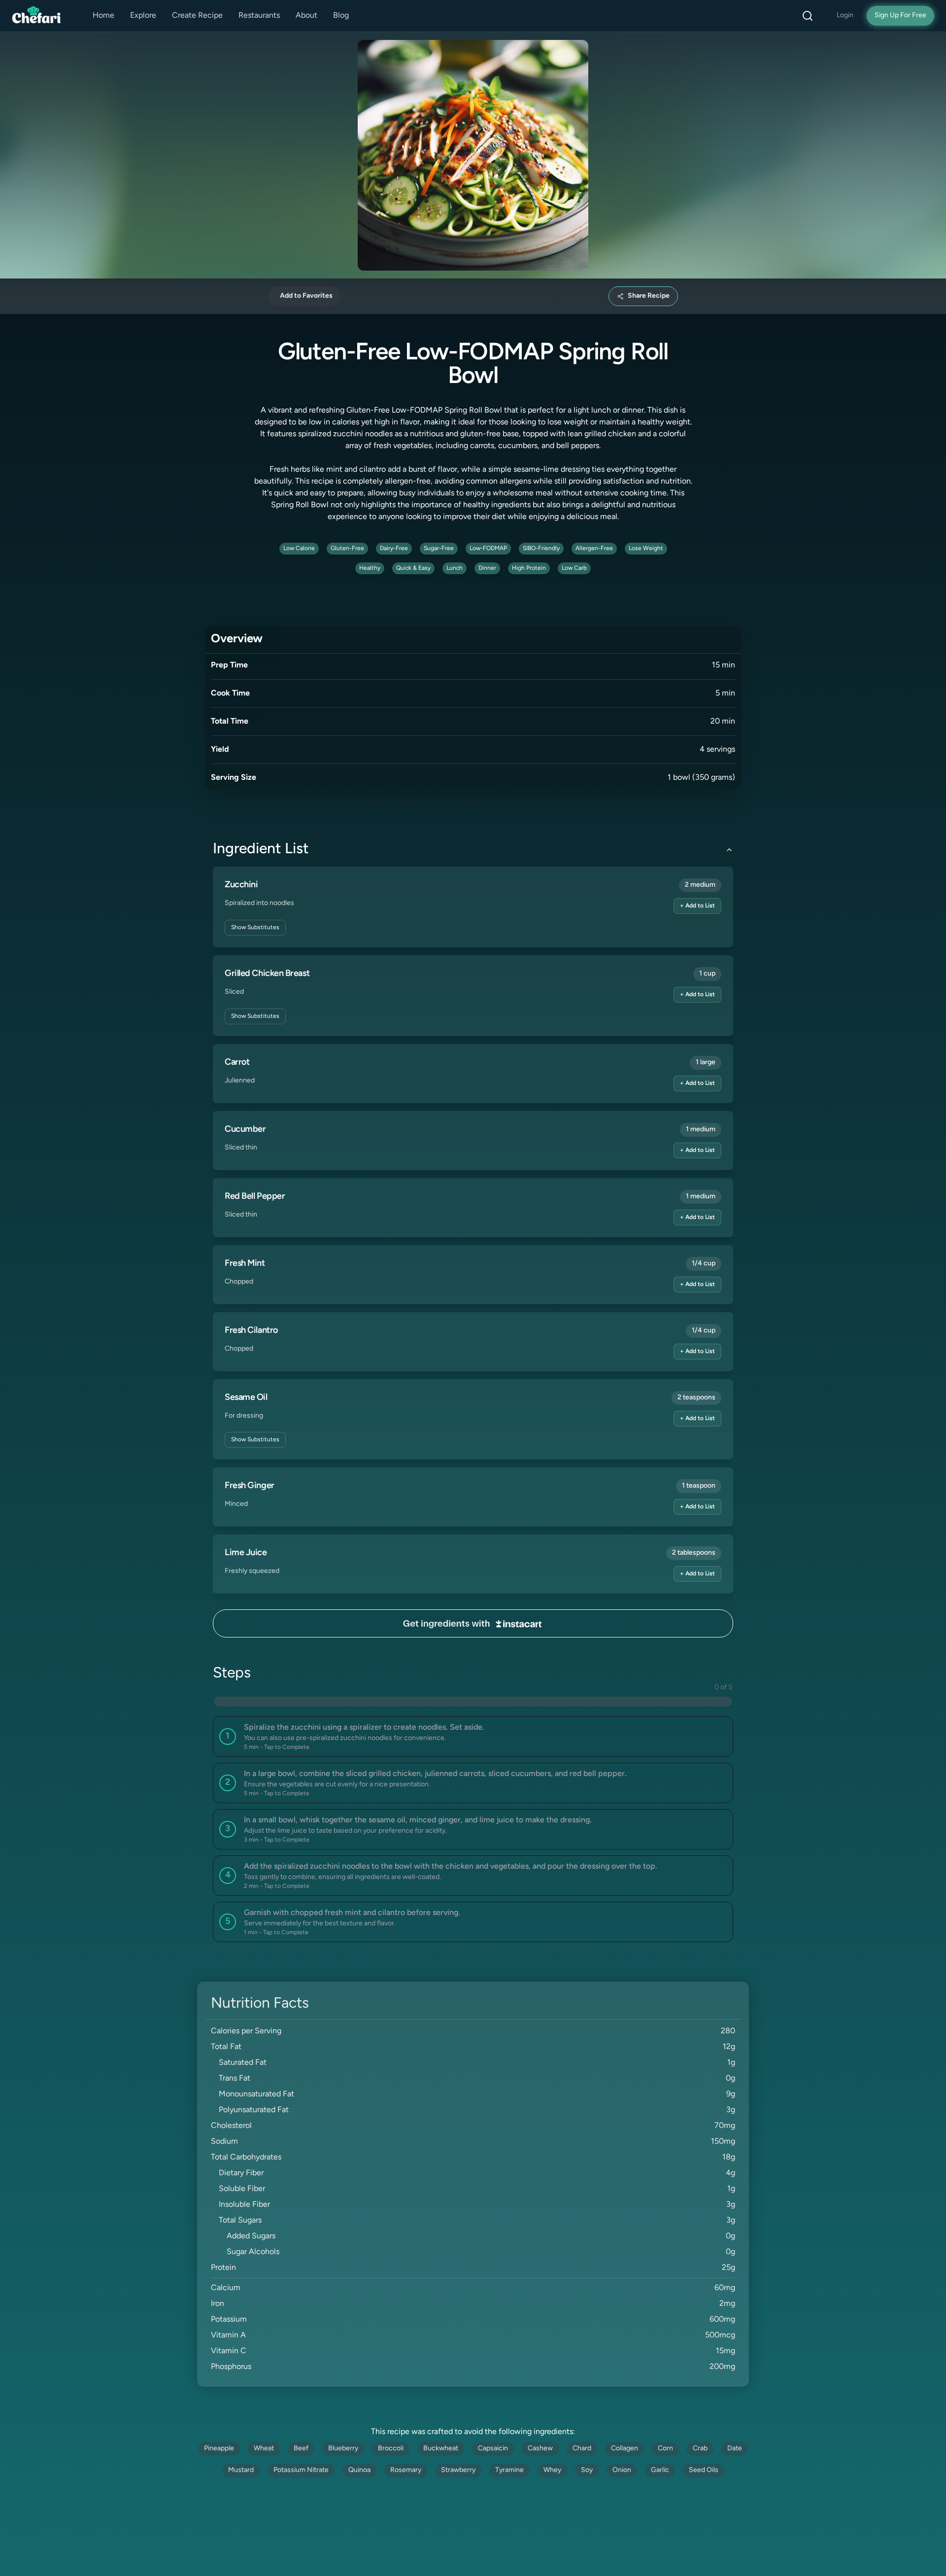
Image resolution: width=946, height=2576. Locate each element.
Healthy (370, 568)
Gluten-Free (347, 549)
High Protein (529, 568)
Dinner (487, 568)
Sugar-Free (439, 549)
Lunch (455, 568)
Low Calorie (299, 549)
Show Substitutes (255, 928)
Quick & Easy (413, 568)
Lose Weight (646, 549)
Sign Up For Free (900, 16)
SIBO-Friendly (541, 549)
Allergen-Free (594, 549)
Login (845, 16)
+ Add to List (697, 906)
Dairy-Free (394, 549)
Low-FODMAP (488, 549)
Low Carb (574, 568)
